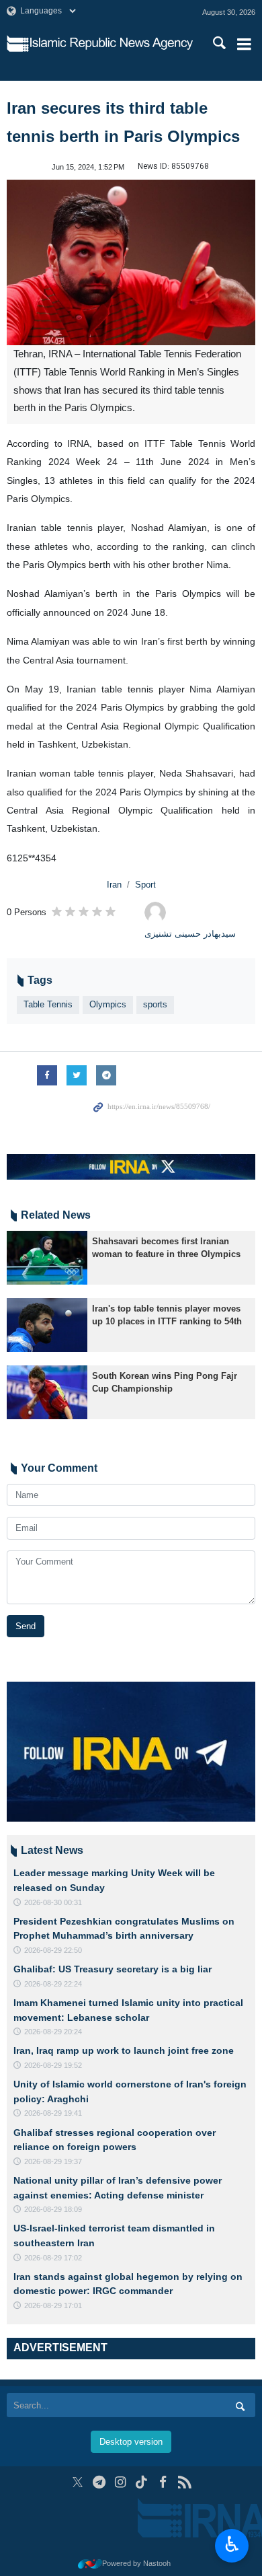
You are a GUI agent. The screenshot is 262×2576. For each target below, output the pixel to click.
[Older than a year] (47, 1258)
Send (26, 1626)
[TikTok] (142, 2482)
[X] (78, 2482)
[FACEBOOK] (163, 2482)
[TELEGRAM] (99, 2482)
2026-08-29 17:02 (53, 2258)
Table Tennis (48, 1004)
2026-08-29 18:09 (53, 2209)
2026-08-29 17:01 (53, 2305)
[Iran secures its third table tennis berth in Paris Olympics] (131, 263)
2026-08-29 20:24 (53, 2032)
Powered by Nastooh (136, 2563)
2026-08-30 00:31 (53, 1902)
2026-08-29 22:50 (53, 1950)
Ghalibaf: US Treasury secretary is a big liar (113, 1969)
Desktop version (131, 2442)
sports (155, 1004)
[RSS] (184, 2482)
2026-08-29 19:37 (53, 2161)
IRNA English (112, 44)
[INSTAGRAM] (121, 2482)
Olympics (108, 1004)
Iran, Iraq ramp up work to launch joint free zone (124, 2050)
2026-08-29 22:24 (53, 1984)
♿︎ (232, 2544)
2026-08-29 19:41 (53, 2113)
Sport (145, 885)
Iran (114, 885)
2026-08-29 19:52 (53, 2065)
